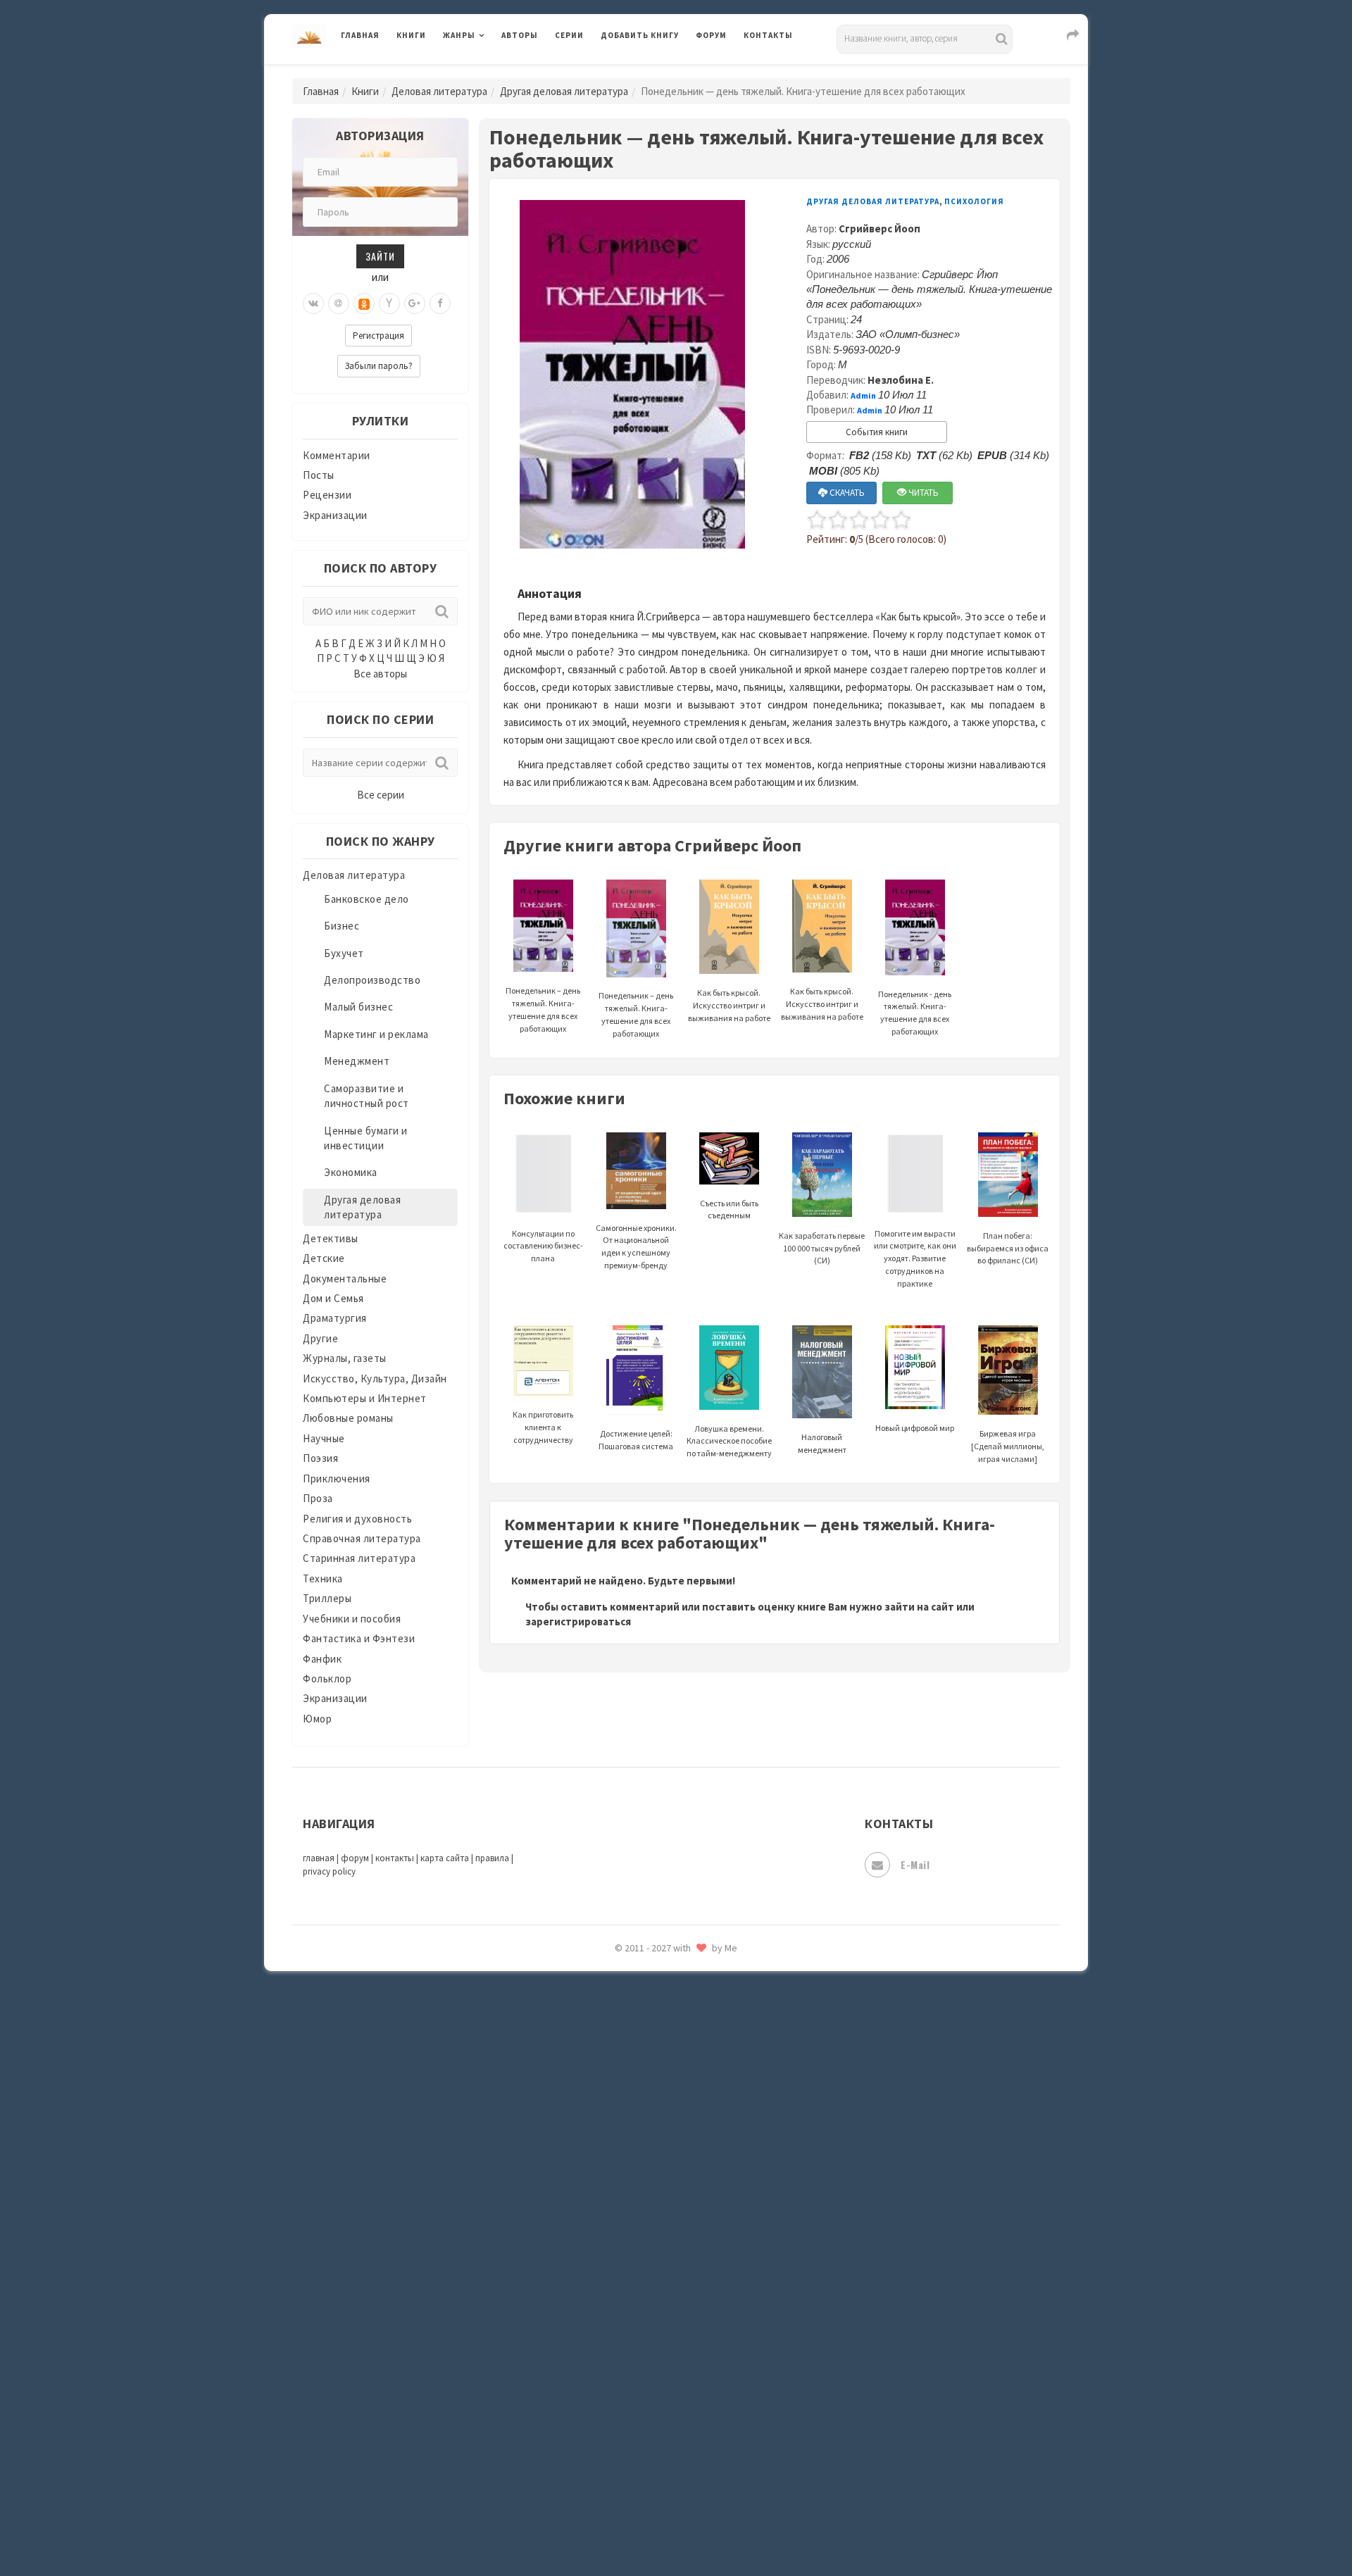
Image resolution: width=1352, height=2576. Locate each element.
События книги (877, 432)
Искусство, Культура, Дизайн (375, 1378)
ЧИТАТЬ (922, 493)
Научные (324, 1438)
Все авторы (380, 674)
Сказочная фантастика (658, 2025)
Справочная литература (362, 1538)
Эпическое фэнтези (650, 2434)
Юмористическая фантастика (675, 2528)
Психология (974, 201)
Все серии (381, 795)
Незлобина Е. (901, 380)
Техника (323, 1578)
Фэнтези (623, 2339)
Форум (711, 35)
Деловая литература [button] (493, 72)
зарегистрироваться (578, 1621)
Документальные (345, 1278)
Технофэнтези (637, 2245)
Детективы (331, 1238)
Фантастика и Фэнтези (359, 1638)
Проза (318, 1498)
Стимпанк (626, 2182)
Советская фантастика (658, 2087)
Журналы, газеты (345, 1358)
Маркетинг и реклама (376, 1034)
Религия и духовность (357, 1519)
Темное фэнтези (642, 2213)
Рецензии (327, 495)
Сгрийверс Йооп (880, 229)
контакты (395, 1858)
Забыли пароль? (379, 366)
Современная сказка (651, 2119)
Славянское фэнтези (653, 2056)
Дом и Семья (333, 1298)
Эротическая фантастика (664, 2465)
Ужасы (618, 2276)
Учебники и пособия (352, 1619)
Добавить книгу (640, 35)
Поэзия (320, 1458)
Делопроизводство (372, 980)
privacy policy (329, 1871)
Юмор (317, 1719)
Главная (360, 35)
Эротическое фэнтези (656, 2496)
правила (492, 1858)
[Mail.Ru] (339, 304)
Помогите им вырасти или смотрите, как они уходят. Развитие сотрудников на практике (915, 1258)
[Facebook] (440, 304)
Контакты (768, 35)
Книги (411, 35)
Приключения (337, 1478)
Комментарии (337, 455)
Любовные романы (348, 1418)
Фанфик (322, 1659)
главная (319, 1858)
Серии (569, 35)
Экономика (351, 1172)
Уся (611, 2308)
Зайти (380, 256)
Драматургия (335, 1318)
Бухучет (344, 953)
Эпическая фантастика (658, 2402)
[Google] (415, 304)
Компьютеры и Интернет (365, 1398)
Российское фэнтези (653, 1993)
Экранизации (335, 515)
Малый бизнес (358, 1007)
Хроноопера (631, 2370)
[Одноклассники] (364, 304)
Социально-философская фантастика (695, 2150)
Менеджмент (357, 1061)
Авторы (520, 35)
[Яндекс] (389, 304)
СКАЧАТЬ (846, 493)
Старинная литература (359, 1558)
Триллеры (327, 1598)
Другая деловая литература (564, 91)
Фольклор (327, 1678)
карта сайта (445, 1858)
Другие (320, 1338)
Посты (319, 475)
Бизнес (342, 926)
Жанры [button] (459, 35)
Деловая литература (651, 72)
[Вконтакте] (313, 304)
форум (355, 1858)
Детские (324, 1258)
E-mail (915, 1864)
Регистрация (378, 336)
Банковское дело (367, 899)
